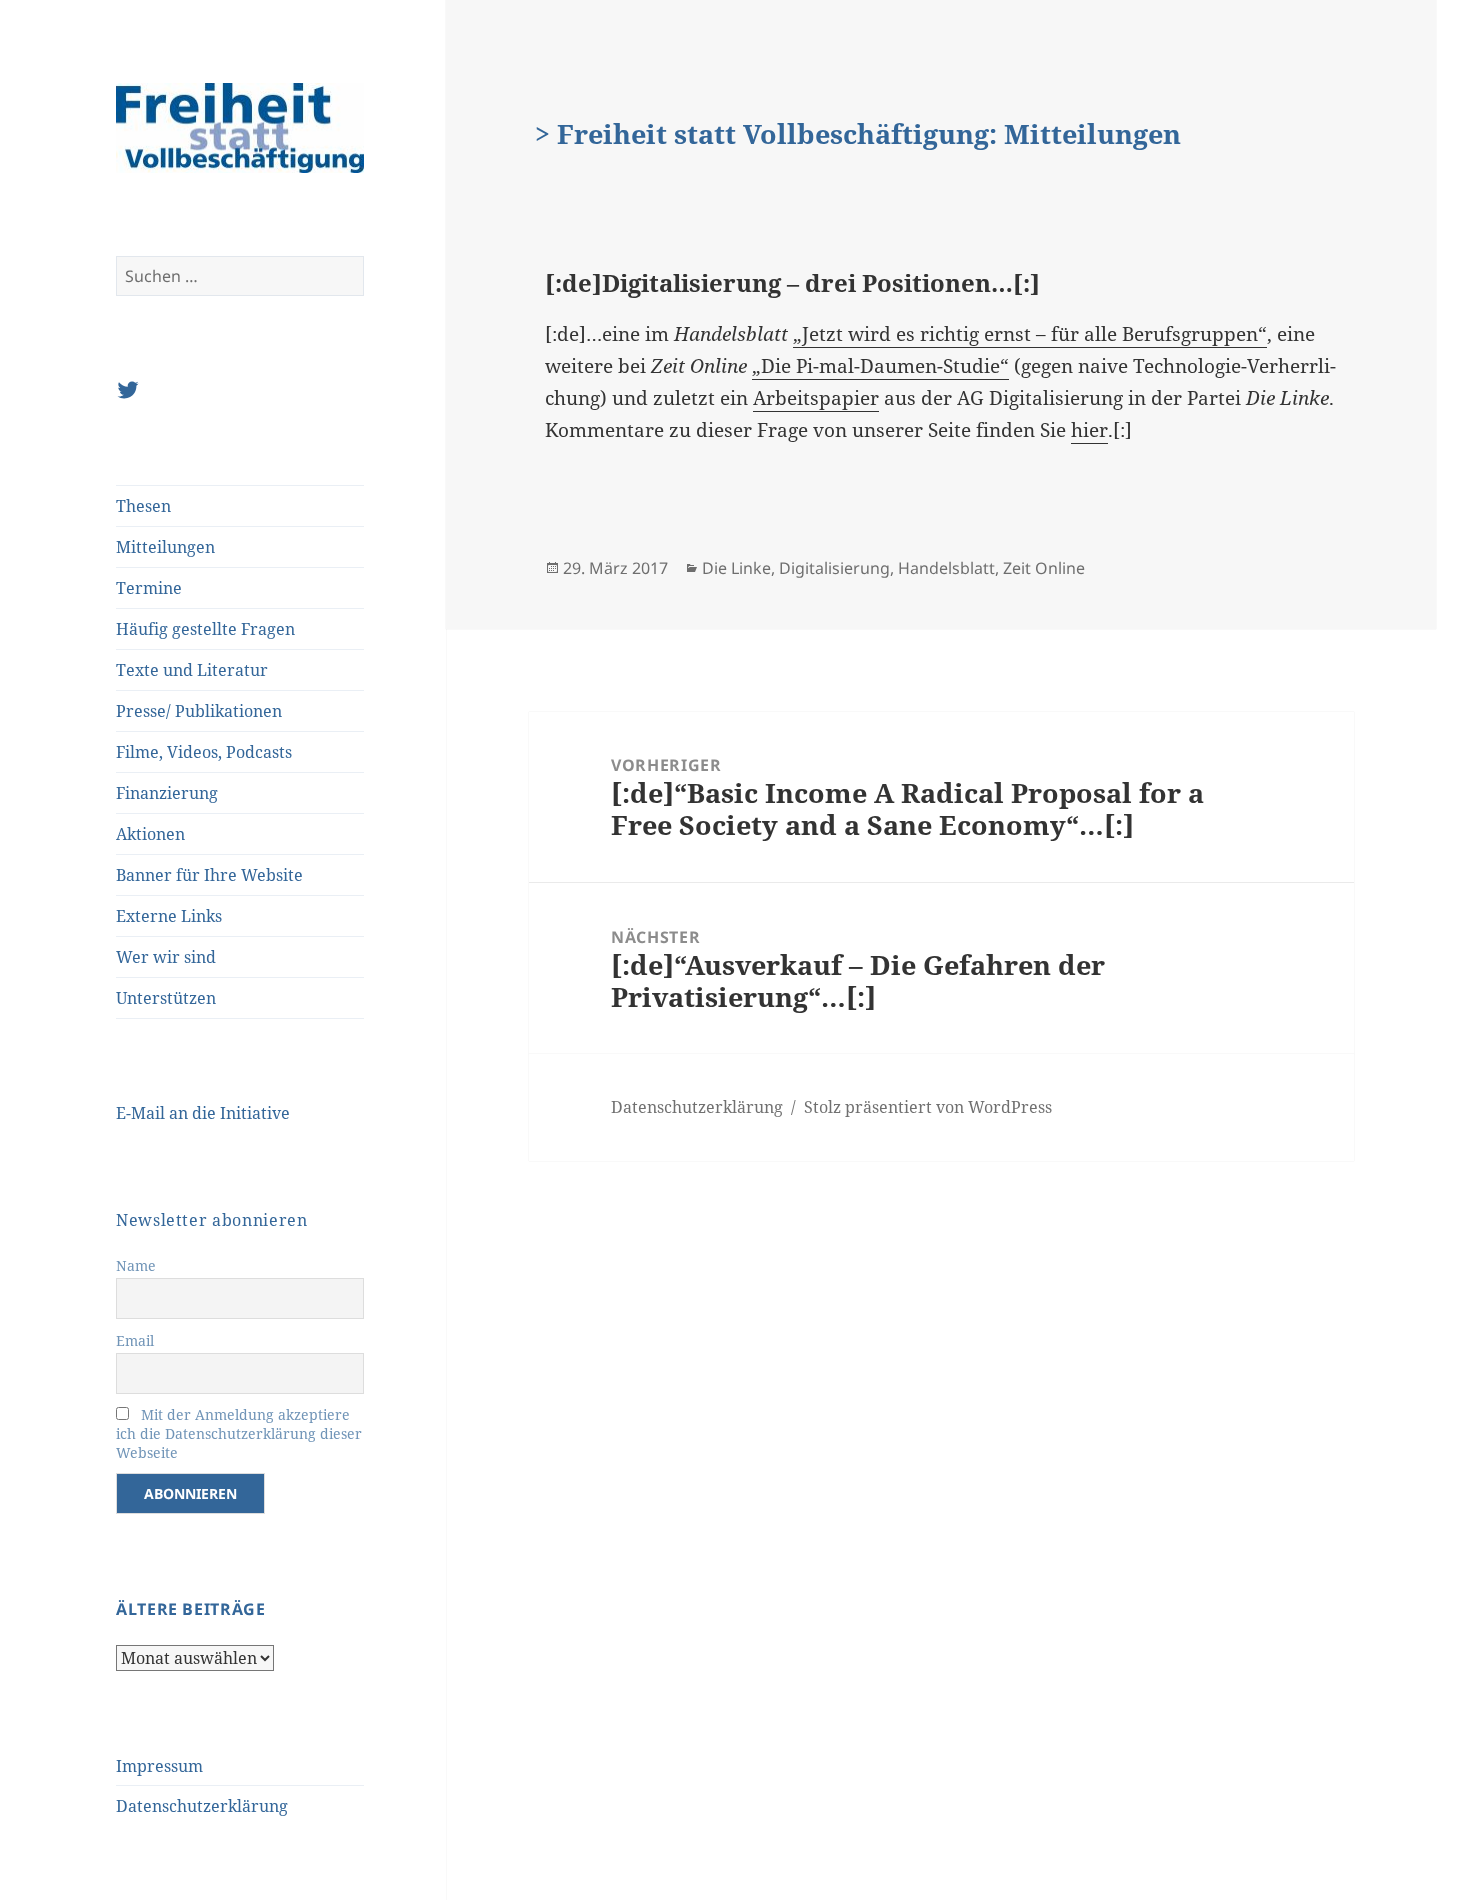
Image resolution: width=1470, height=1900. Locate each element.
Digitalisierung (834, 568)
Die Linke (736, 568)
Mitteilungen (165, 547)
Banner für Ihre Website (209, 875)
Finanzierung (167, 793)
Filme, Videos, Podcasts (204, 752)
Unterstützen (166, 998)
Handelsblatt (946, 568)
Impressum (159, 1766)
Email (135, 1340)
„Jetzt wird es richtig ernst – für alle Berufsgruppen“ (1030, 334)
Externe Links (169, 916)
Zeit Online (1044, 568)
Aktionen (150, 834)
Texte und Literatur (192, 670)
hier (1089, 430)
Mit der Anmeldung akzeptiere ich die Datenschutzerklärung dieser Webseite (239, 1433)
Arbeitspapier (816, 398)
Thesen (143, 506)
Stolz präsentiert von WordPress (928, 1107)
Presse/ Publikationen (199, 711)
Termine (149, 588)
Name (136, 1265)
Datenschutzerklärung (202, 1806)
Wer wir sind (166, 957)
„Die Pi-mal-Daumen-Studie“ (880, 366)
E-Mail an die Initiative (203, 1113)
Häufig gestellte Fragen (205, 629)
